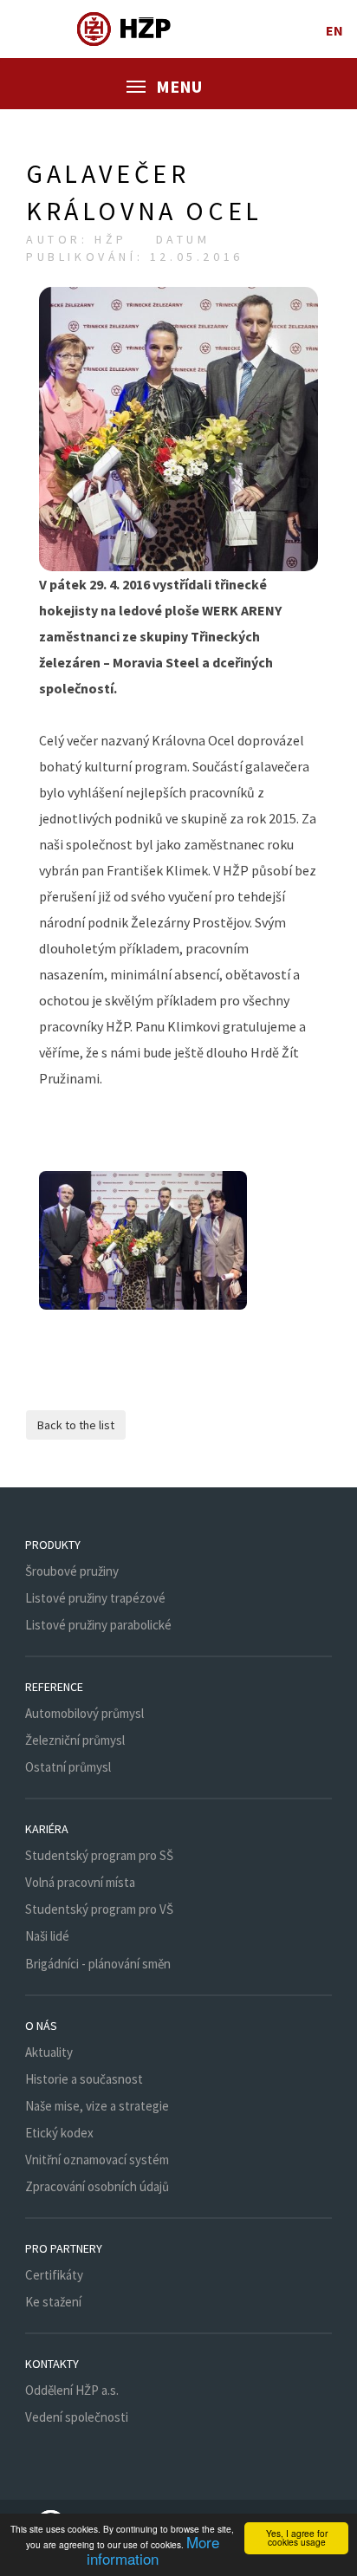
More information (153, 2550)
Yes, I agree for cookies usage (297, 2537)
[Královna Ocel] (143, 1240)
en (335, 30)
